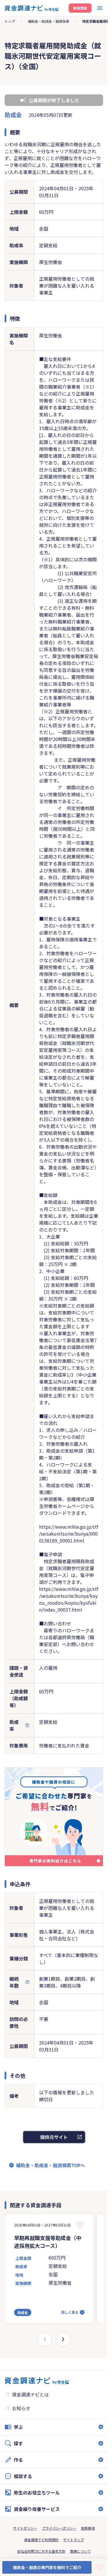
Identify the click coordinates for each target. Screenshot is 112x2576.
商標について (80, 2551)
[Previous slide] (45, 2339)
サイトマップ (74, 2540)
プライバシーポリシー (59, 2528)
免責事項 (88, 2528)
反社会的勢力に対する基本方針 (41, 2551)
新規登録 (80, 8)
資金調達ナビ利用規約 (41, 2540)
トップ (10, 21)
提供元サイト (54, 2137)
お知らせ (21, 2408)
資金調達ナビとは (30, 2394)
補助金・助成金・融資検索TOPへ (51, 2165)
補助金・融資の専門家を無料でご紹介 (47, 2567)
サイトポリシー (25, 2528)
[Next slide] (63, 2339)
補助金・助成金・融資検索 (49, 21)
